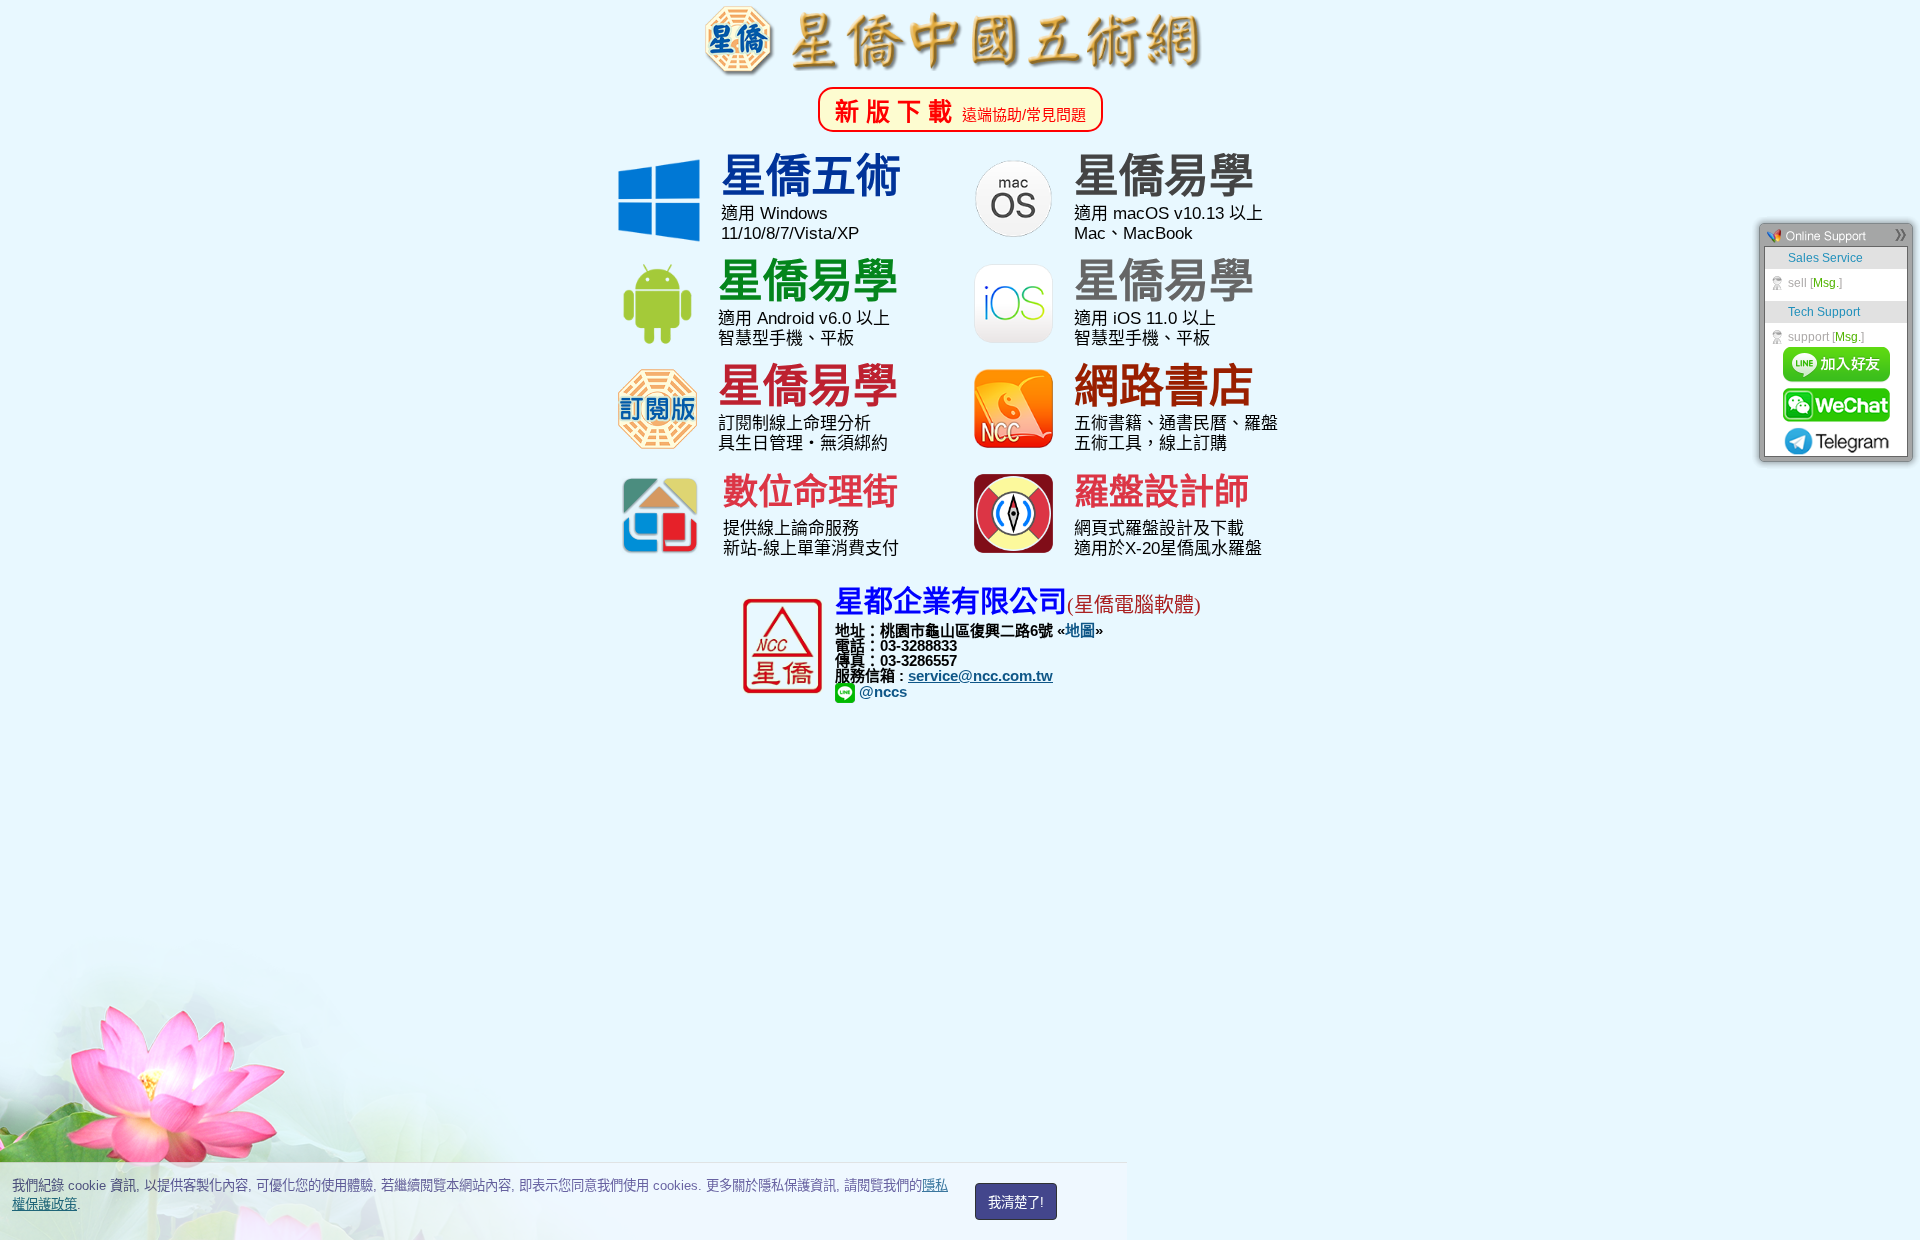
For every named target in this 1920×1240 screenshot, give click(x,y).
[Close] (1900, 240)
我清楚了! (1016, 1202)
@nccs (881, 691)
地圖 (1080, 630)
